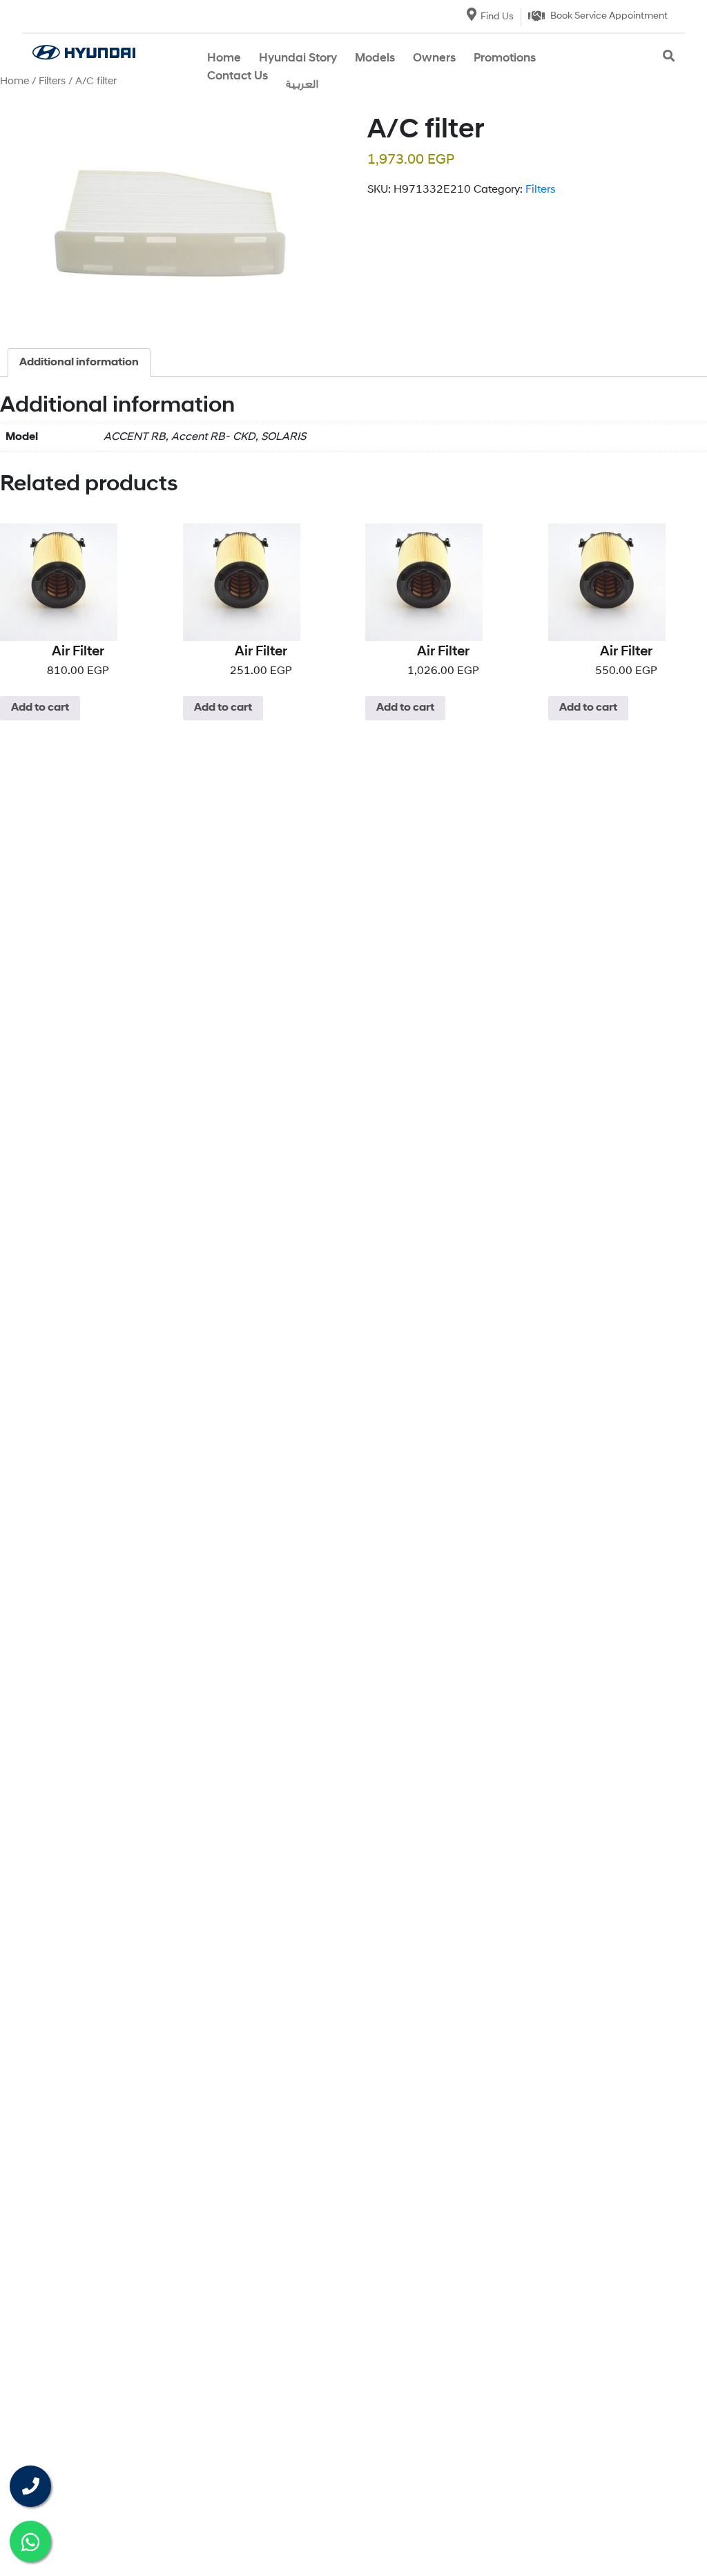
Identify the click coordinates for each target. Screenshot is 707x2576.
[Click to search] (669, 57)
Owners (434, 58)
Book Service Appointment (609, 16)
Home (224, 58)
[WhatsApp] (30, 2541)
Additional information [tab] (79, 363)
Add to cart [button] (40, 708)
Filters (541, 190)
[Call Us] (30, 2486)
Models (375, 58)
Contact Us (238, 76)
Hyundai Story (298, 58)
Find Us (497, 17)
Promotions (505, 58)
